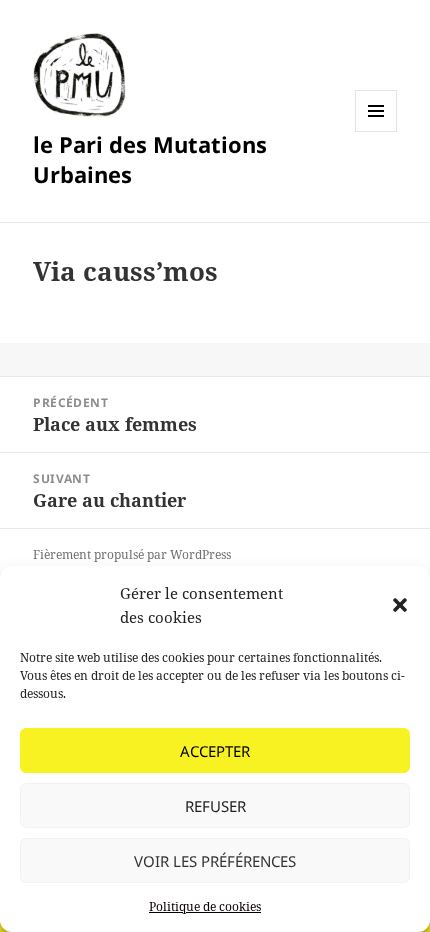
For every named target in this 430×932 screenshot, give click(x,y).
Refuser (215, 806)
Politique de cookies (205, 906)
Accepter (215, 751)
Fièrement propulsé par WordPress (132, 554)
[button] (400, 605)
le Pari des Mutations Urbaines (150, 159)
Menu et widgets (376, 131)
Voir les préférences (215, 861)
